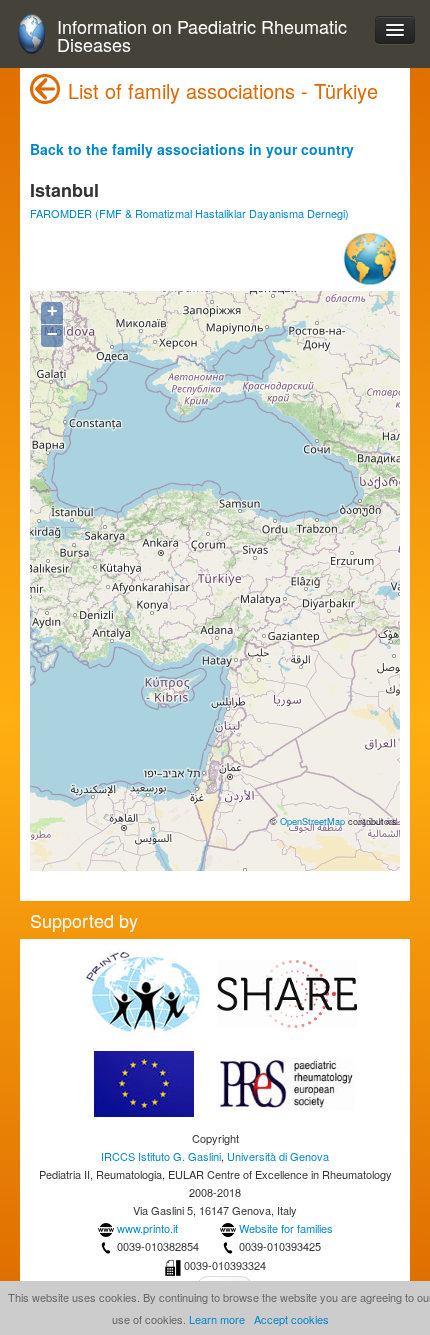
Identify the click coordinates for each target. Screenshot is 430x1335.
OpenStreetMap (312, 821)
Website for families (286, 1228)
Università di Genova (278, 1156)
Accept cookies (291, 1319)
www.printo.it (147, 1228)
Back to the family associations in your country (192, 149)
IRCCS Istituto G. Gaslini (161, 1156)
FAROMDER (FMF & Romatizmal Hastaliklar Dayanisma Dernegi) (189, 213)
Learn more (217, 1319)
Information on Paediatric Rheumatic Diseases (202, 35)
